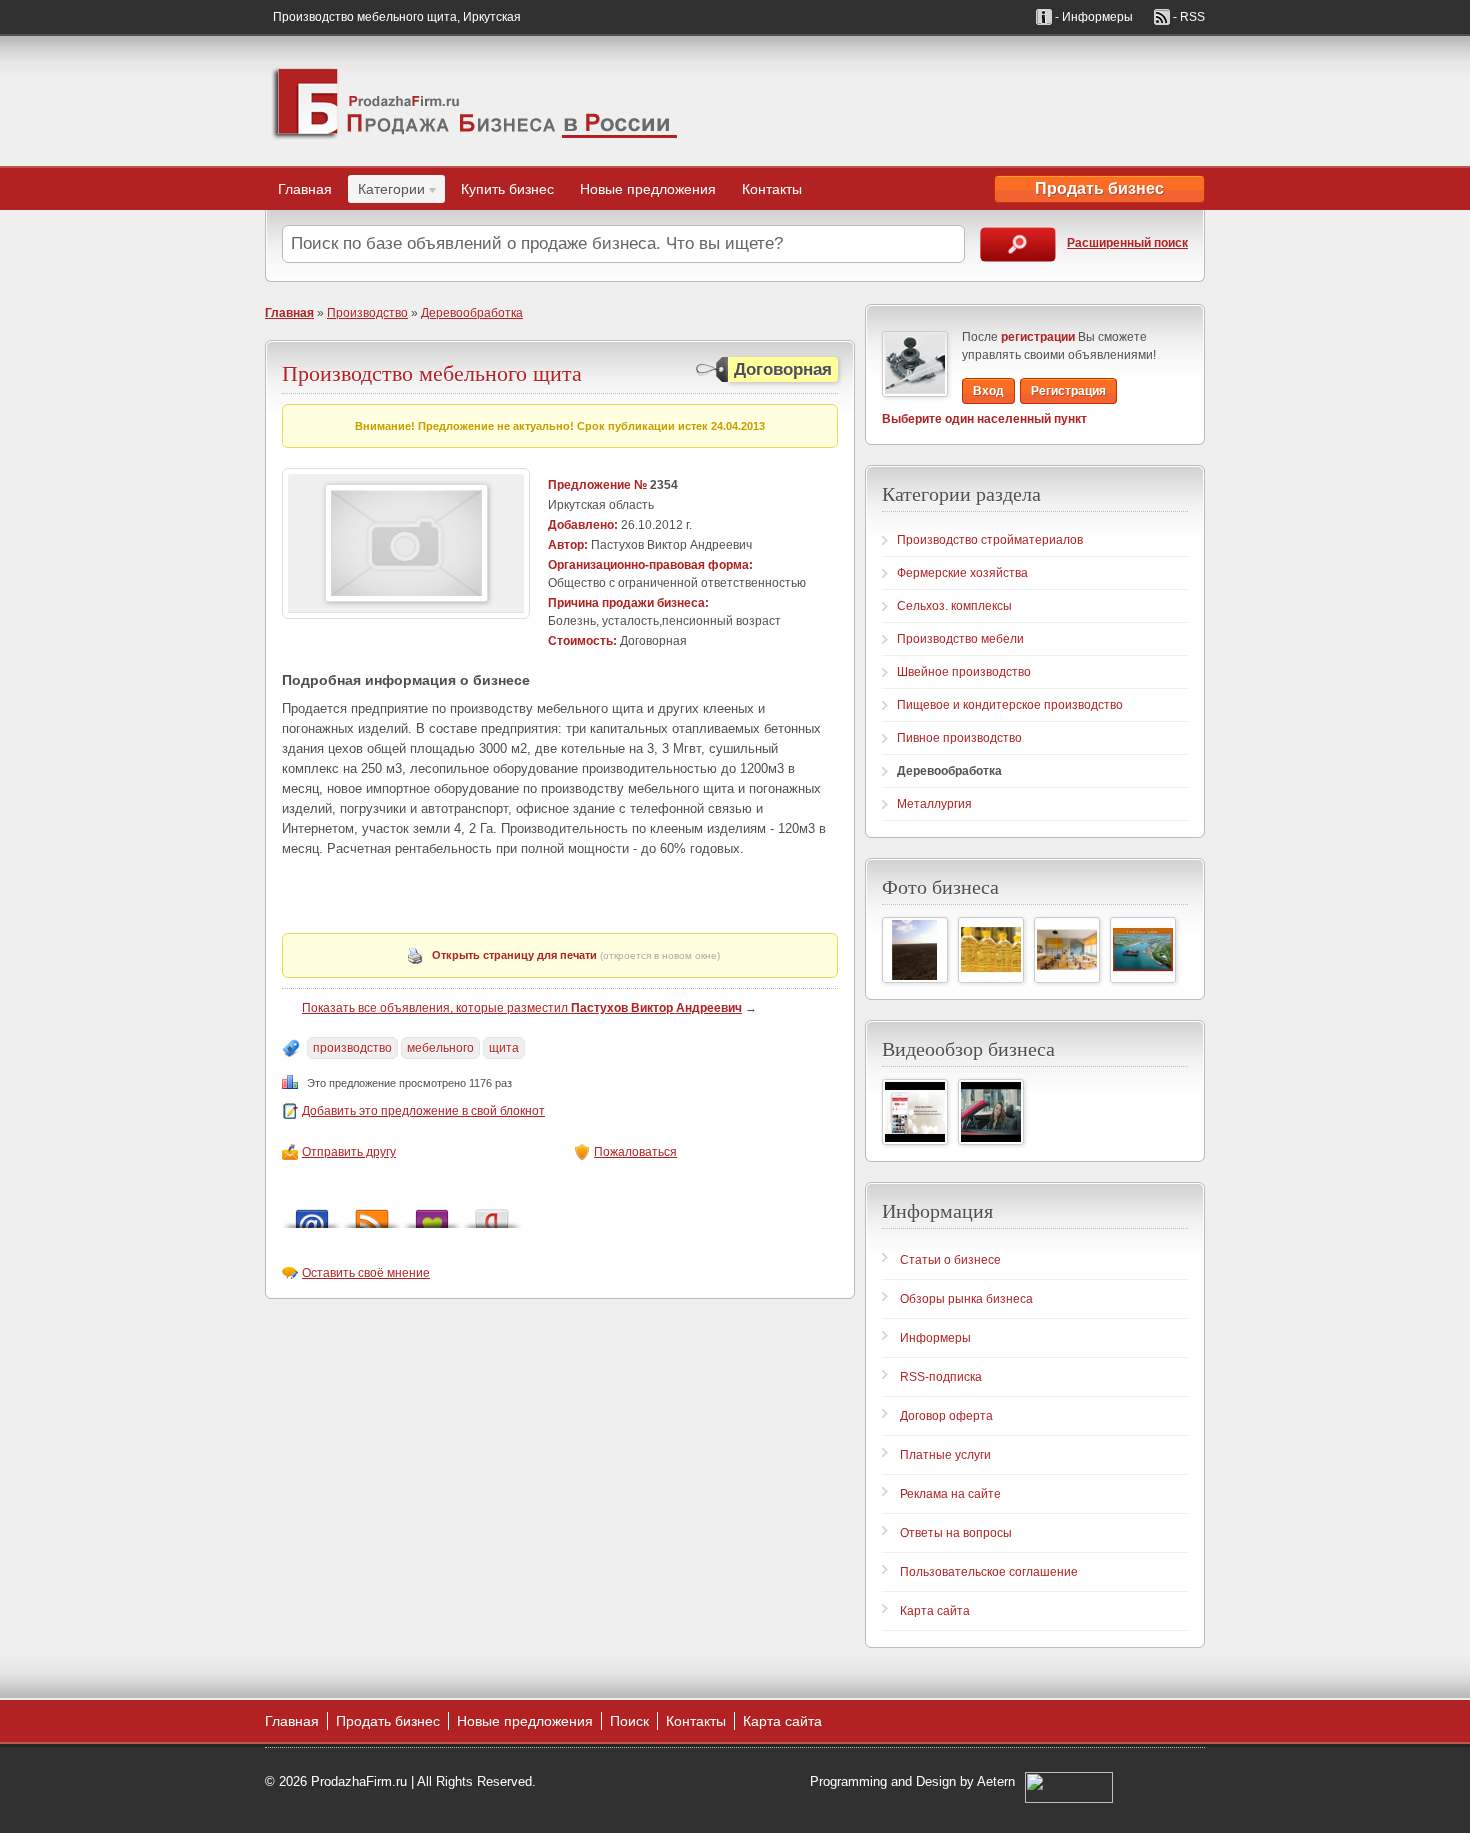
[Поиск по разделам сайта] (1018, 244)
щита (504, 1048)
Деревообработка (472, 313)
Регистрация (1068, 391)
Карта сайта (935, 1611)
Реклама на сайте (950, 1494)
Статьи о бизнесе (950, 1260)
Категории (386, 192)
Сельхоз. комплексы (954, 606)
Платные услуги (945, 1455)
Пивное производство (959, 738)
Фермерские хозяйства (962, 573)
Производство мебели (960, 639)
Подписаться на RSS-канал (372, 1213)
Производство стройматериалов (990, 540)
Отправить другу (349, 1152)
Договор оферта (946, 1416)
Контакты (772, 189)
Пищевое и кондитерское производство (1010, 705)
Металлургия (934, 804)
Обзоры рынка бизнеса (966, 1299)
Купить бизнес (507, 189)
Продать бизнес (1099, 188)
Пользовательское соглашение (989, 1572)
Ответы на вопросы (956, 1533)
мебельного (440, 1048)
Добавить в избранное (432, 1213)
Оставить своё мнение (366, 1273)
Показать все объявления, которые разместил (522, 1008)
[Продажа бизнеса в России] (475, 101)
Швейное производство (964, 672)
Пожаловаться (635, 1152)
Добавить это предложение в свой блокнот (423, 1111)
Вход (988, 391)
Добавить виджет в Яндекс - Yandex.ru (492, 1213)
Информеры (935, 1338)
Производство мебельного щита (432, 372)
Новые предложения (648, 189)
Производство (367, 313)
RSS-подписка (941, 1377)
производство (352, 1048)
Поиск (629, 1721)
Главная (305, 189)
